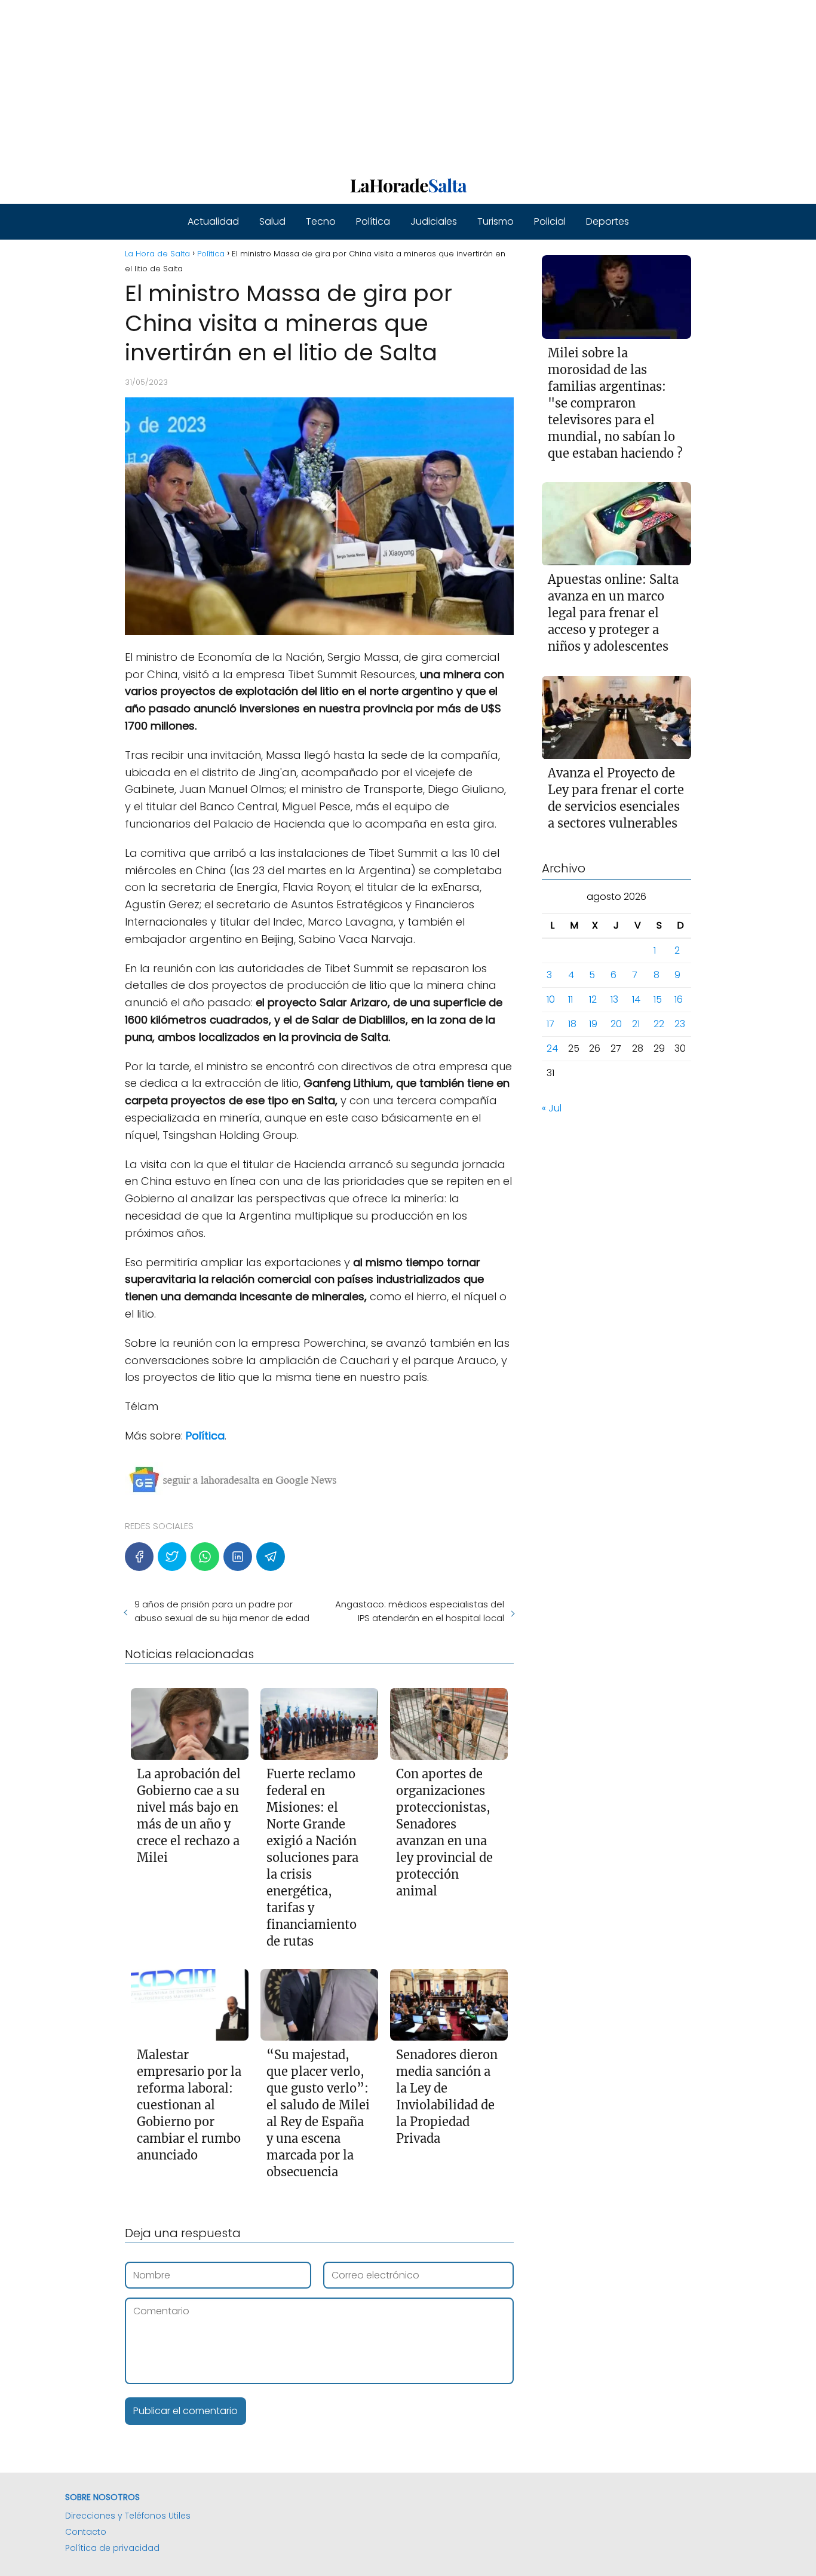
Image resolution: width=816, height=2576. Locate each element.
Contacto (86, 2532)
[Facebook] (139, 1557)
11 (570, 1000)
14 (636, 1000)
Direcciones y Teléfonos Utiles (128, 2516)
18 (572, 1024)
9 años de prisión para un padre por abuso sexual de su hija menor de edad (222, 1611)
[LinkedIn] (238, 1557)
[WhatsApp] (205, 1557)
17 (550, 1024)
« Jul (552, 1109)
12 (593, 1000)
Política (373, 221)
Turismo (496, 221)
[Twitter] (172, 1557)
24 (552, 1049)
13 (614, 1000)
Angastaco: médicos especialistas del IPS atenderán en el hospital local (419, 1611)
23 (680, 1024)
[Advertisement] (358, 84)
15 (658, 1000)
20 (616, 1024)
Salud (272, 221)
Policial (550, 221)
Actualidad (213, 221)
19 (593, 1024)
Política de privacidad (112, 2548)
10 (551, 1000)
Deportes (608, 221)
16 (679, 1000)
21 (636, 1024)
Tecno (321, 221)
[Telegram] (271, 1557)
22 (659, 1024)
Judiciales (434, 221)
